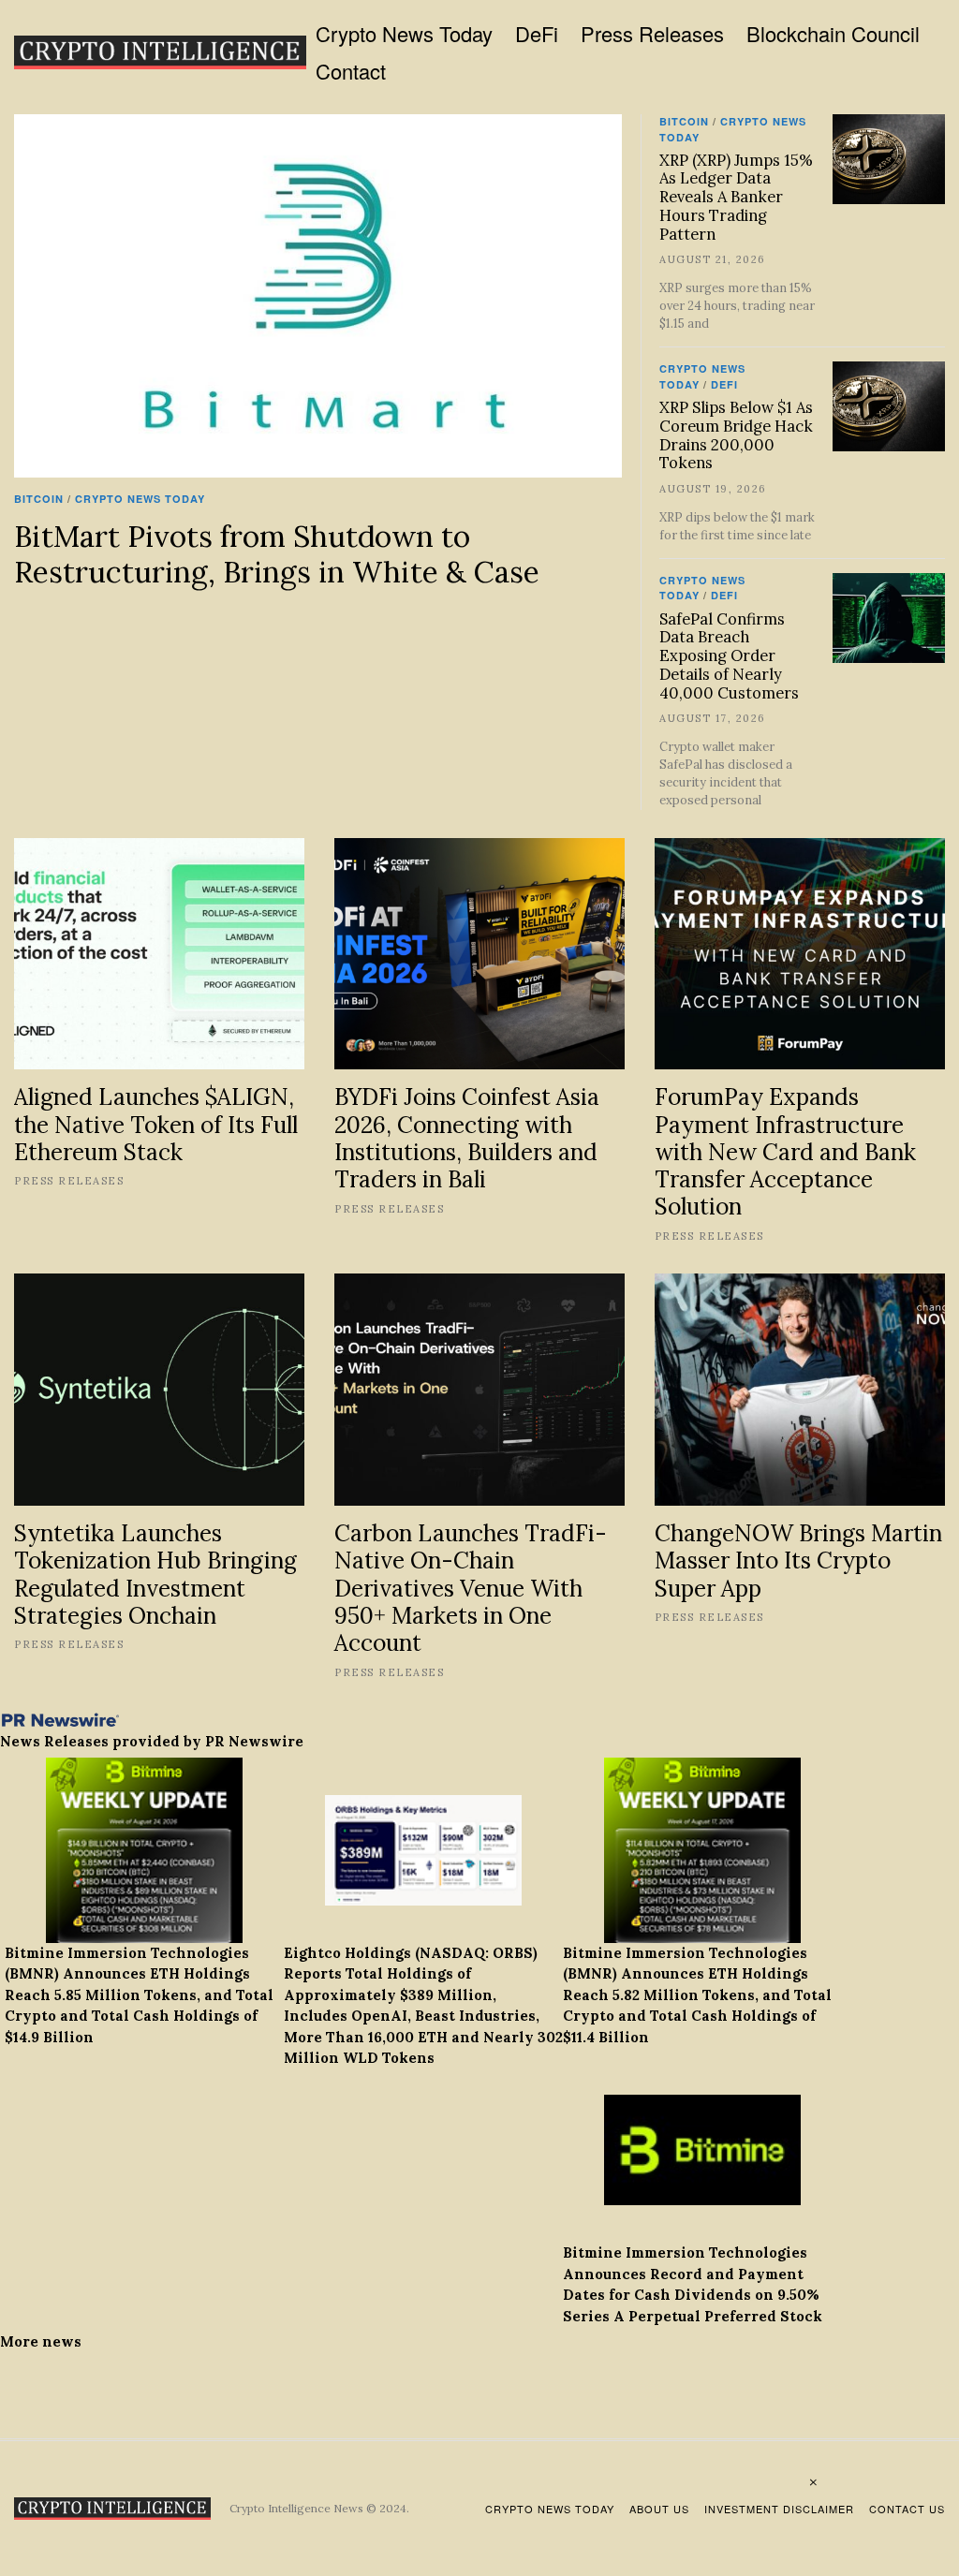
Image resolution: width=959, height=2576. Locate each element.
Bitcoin (39, 499)
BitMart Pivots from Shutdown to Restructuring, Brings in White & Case (277, 554)
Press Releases (652, 33)
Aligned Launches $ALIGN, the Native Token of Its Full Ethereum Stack (156, 1124)
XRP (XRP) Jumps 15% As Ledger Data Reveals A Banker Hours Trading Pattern (736, 197)
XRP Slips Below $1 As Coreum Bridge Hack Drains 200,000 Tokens (736, 435)
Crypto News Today (404, 33)
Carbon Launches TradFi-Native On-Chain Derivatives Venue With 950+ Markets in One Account (471, 1588)
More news (41, 2341)
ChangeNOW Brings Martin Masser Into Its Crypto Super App (798, 1560)
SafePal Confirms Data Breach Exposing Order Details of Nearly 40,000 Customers (729, 656)
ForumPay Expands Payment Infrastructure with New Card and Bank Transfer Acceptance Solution (785, 1151)
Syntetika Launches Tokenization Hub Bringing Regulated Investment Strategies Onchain (155, 1574)
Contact (351, 71)
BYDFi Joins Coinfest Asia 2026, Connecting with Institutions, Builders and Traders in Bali (467, 1138)
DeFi (537, 33)
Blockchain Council (833, 33)
